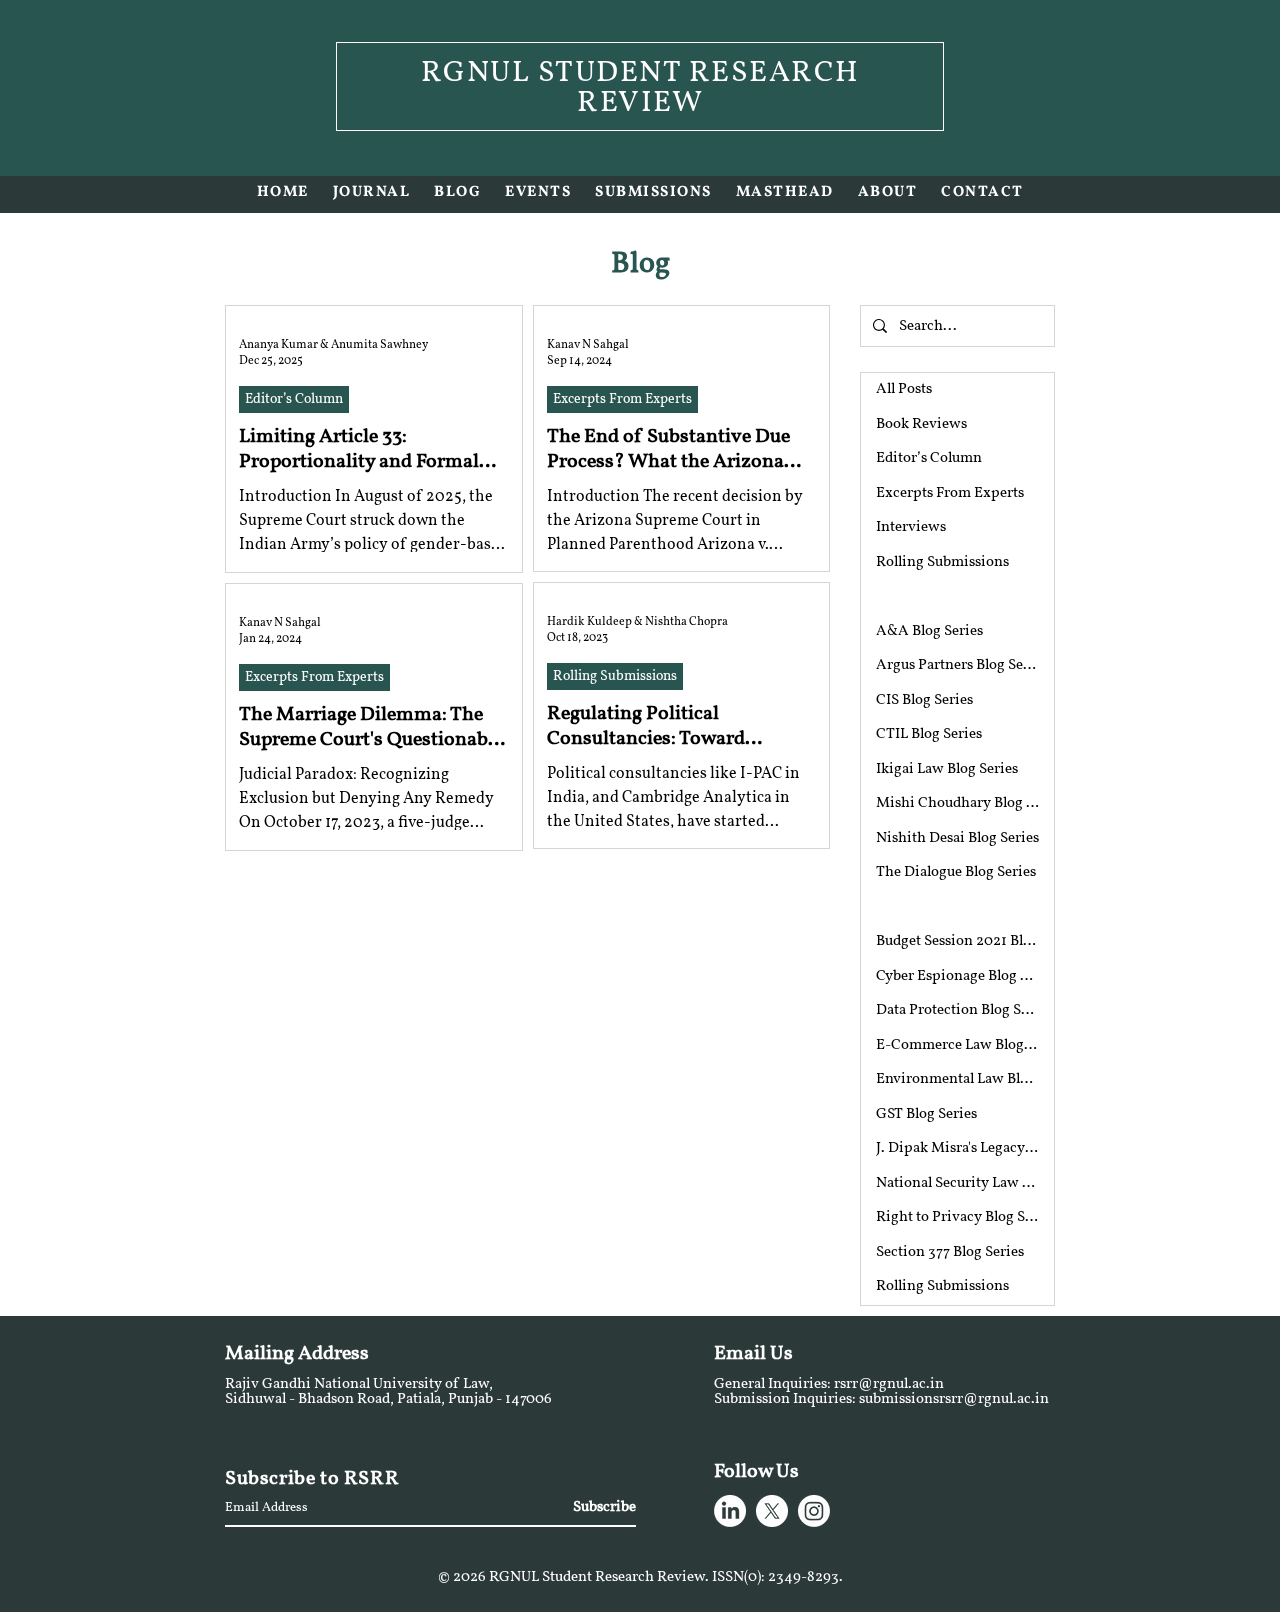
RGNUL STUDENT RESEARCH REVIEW (640, 88)
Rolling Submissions (615, 676)
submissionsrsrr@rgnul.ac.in (954, 1399)
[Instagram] (814, 1511)
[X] (772, 1511)
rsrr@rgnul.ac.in (889, 1384)
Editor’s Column (294, 399)
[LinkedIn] (730, 1511)
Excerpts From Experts (622, 399)
